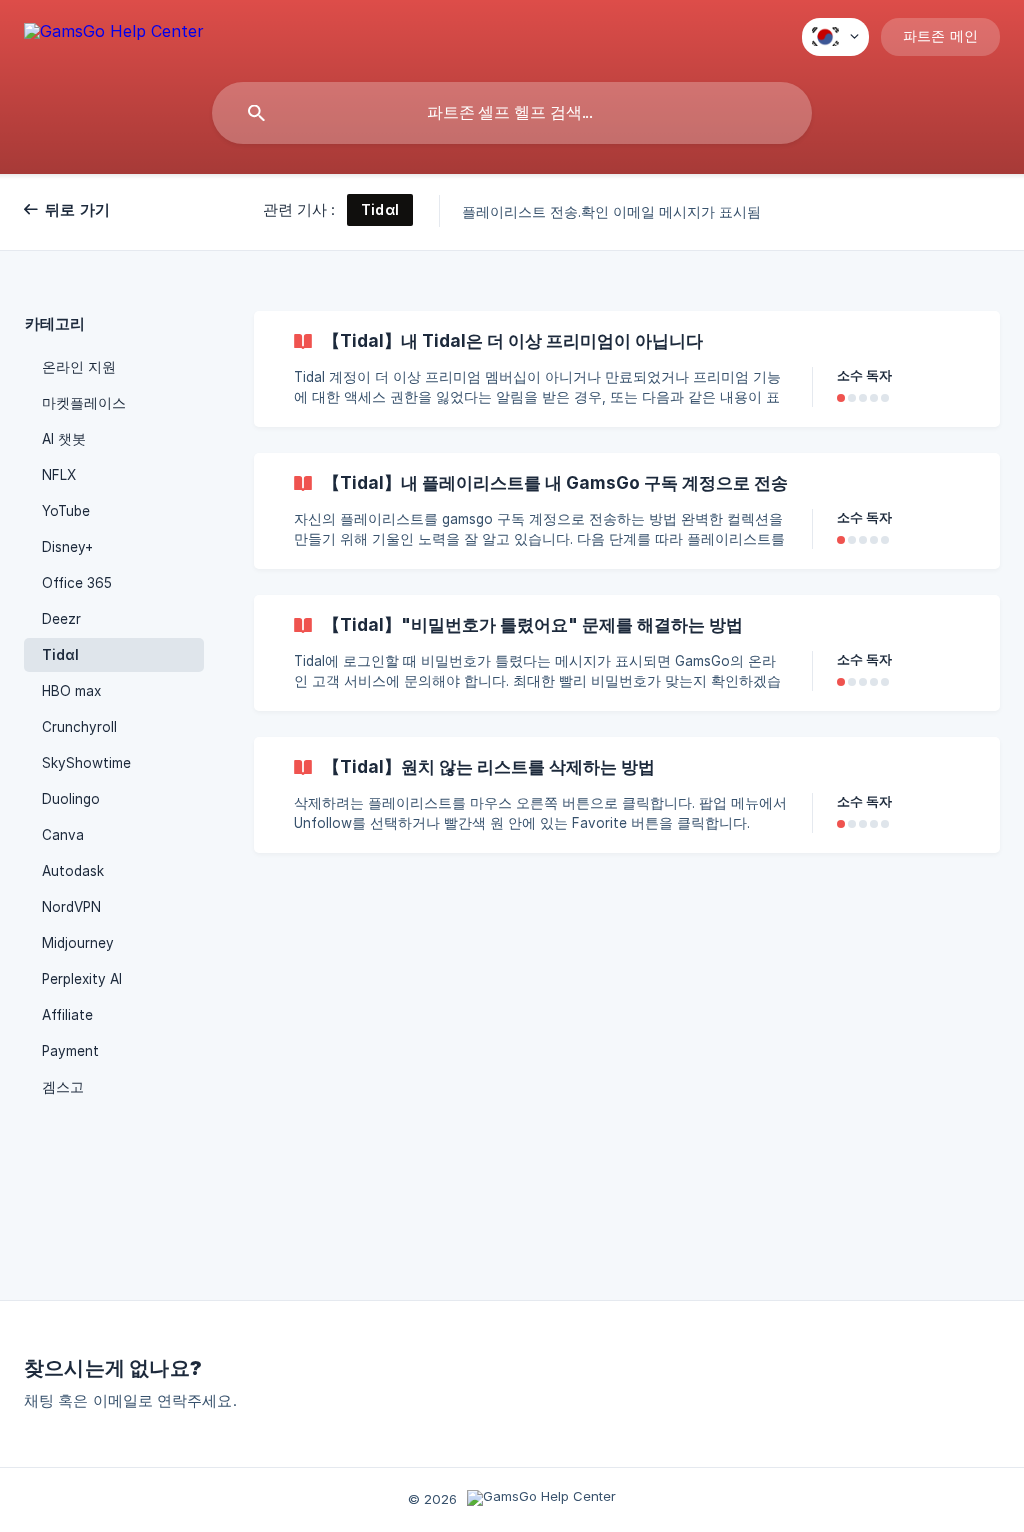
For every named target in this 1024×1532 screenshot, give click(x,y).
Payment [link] (70, 1051)
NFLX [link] (59, 475)
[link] (627, 369)
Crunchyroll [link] (79, 727)
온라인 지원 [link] (79, 367)
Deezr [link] (61, 619)
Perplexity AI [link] (82, 979)
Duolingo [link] (71, 799)
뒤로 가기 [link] (77, 209)
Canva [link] (63, 835)
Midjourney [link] (78, 943)
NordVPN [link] (71, 907)
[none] (114, 34)
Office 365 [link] (77, 583)
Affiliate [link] (67, 1015)
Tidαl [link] (60, 655)
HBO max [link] (71, 691)
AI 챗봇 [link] (64, 439)
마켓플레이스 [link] (84, 403)
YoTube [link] (66, 511)
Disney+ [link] (67, 547)
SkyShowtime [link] (86, 763)
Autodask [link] (73, 871)
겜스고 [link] (63, 1087)
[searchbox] (512, 113)
